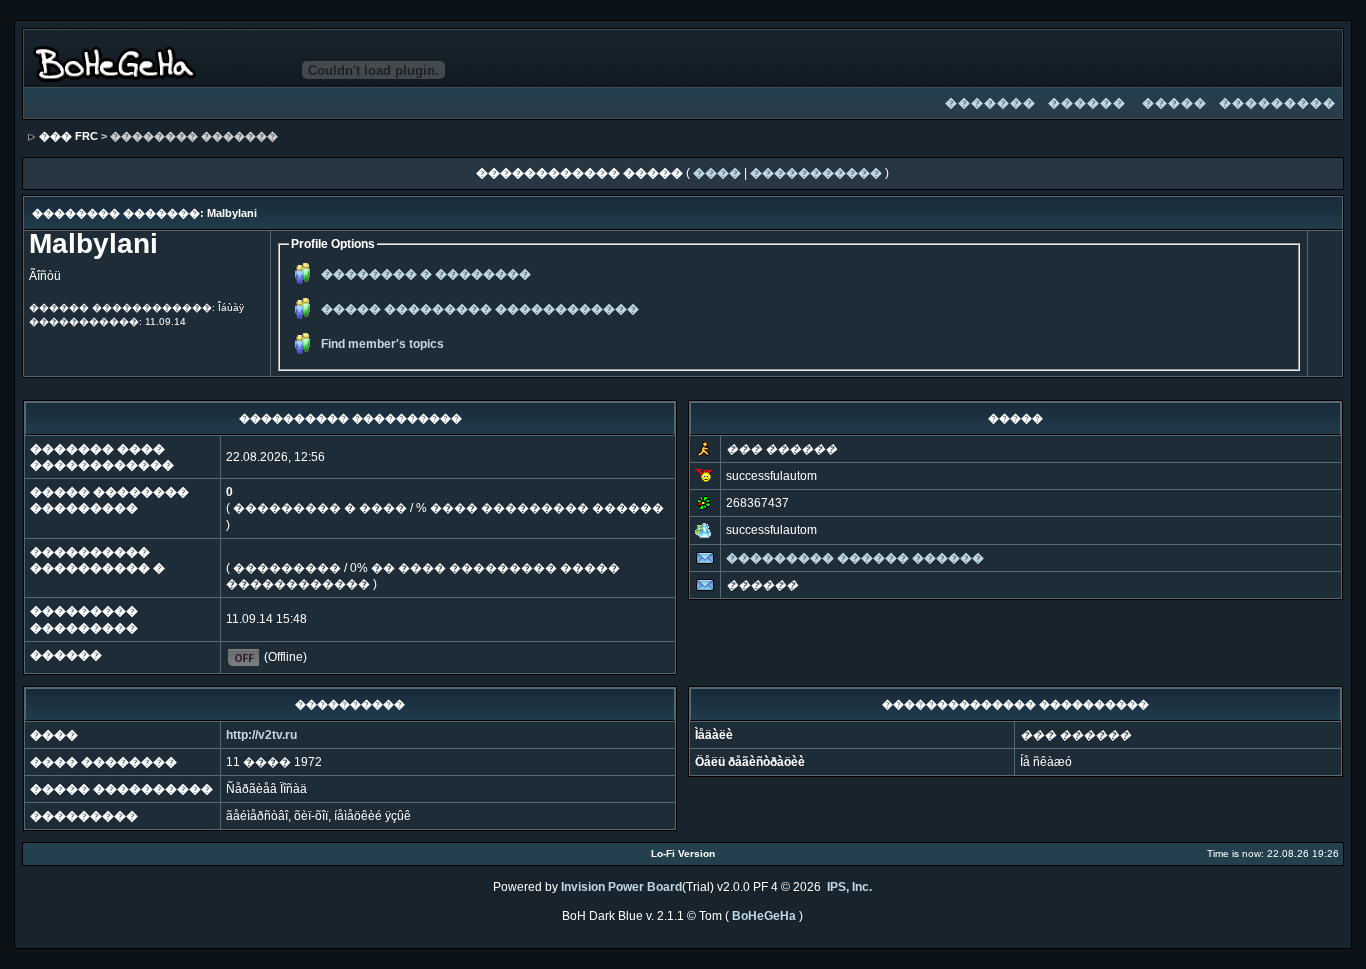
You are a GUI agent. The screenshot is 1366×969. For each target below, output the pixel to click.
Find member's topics (382, 344)
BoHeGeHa (764, 916)
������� (990, 103)
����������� (816, 173)
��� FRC (68, 136)
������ (1087, 103)
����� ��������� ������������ (480, 309)
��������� (1277, 103)
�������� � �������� (426, 274)
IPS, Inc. (849, 887)
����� (1174, 103)
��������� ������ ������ (855, 558)
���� (717, 173)
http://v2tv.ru (261, 735)
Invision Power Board (621, 887)
